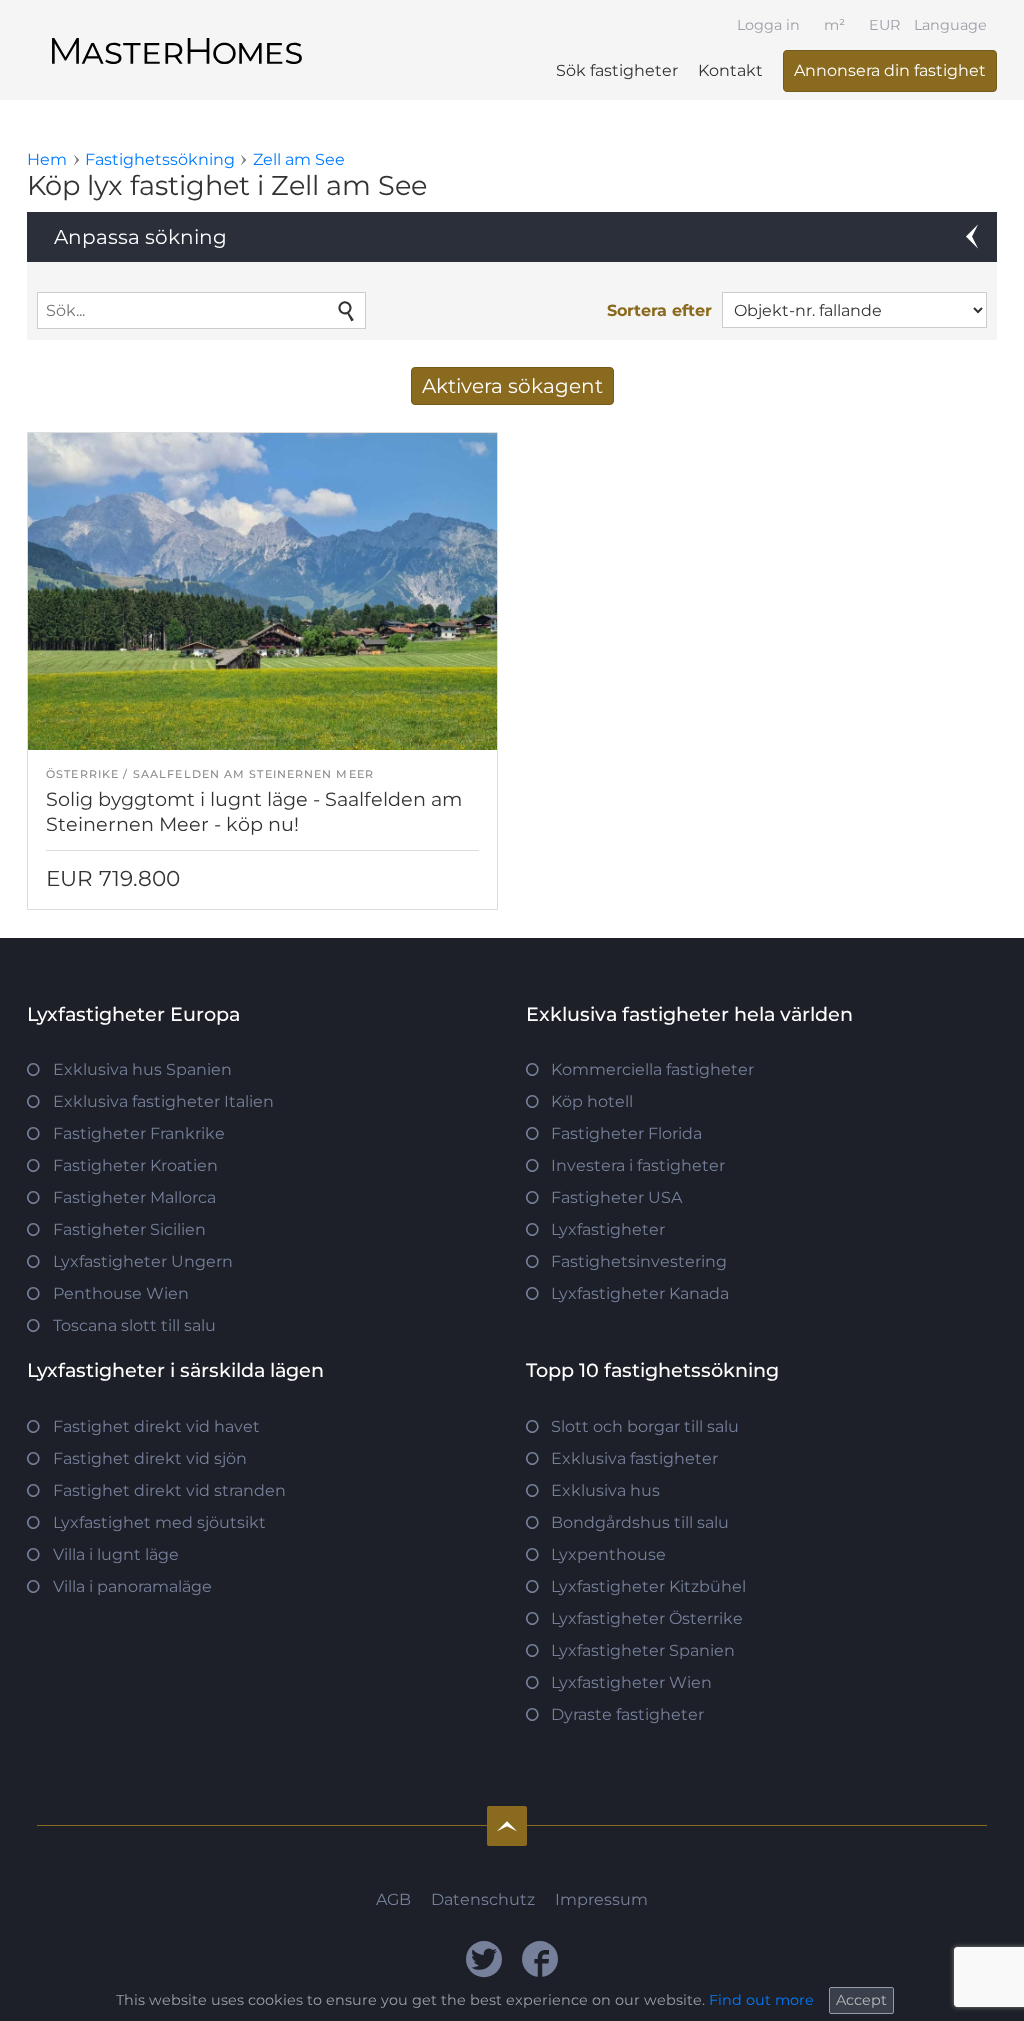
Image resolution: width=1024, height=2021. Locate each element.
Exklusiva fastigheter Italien (163, 1101)
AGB (393, 1899)
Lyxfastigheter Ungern (143, 1261)
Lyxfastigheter (608, 1229)
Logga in (768, 25)
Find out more (761, 2000)
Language (950, 25)
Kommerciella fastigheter (652, 1069)
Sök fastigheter (617, 70)
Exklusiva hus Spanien (142, 1069)
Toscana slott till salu (134, 1325)
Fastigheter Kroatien (135, 1165)
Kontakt (730, 70)
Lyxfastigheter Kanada (640, 1293)
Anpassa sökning (140, 237)
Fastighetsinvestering (639, 1261)
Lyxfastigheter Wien (631, 1682)
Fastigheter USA (616, 1197)
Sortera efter (659, 310)
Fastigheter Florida (626, 1133)
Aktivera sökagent (512, 386)
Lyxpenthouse (608, 1554)
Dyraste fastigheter (627, 1714)
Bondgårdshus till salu (640, 1522)
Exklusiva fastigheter (634, 1458)
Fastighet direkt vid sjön (150, 1458)
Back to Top (507, 1826)
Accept (861, 2000)
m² (834, 25)
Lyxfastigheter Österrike (647, 1618)
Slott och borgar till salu (645, 1426)
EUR (884, 25)
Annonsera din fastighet (890, 70)
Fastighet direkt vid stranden (169, 1490)
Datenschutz (483, 1899)
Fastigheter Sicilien (129, 1229)
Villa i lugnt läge (116, 1554)
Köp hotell (592, 1101)
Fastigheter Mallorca (134, 1197)
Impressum (601, 1899)
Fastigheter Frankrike (139, 1133)
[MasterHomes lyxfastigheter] (177, 34)
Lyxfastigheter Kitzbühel (648, 1586)
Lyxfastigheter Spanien (643, 1650)
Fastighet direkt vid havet (156, 1426)
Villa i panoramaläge (132, 1586)
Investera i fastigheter (638, 1165)
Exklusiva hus (605, 1490)
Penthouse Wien (121, 1293)
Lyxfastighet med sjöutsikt (159, 1522)
